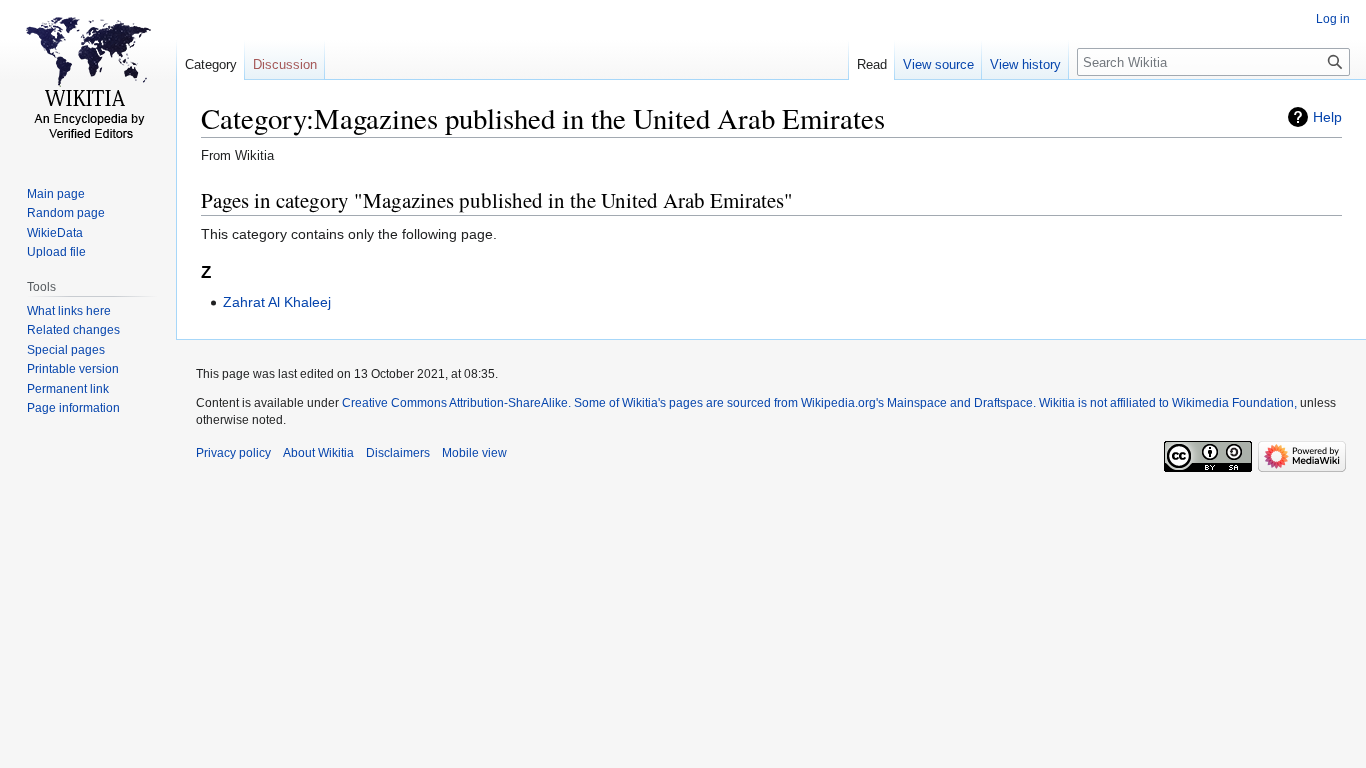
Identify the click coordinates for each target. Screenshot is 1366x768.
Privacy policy (233, 453)
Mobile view (474, 453)
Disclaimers (398, 453)
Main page (56, 194)
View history (1025, 64)
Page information (73, 408)
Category (211, 64)
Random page (66, 213)
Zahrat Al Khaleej (277, 302)
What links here (69, 311)
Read (872, 64)
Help (1327, 117)
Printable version (73, 369)
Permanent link (68, 389)
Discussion (285, 64)
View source (938, 64)
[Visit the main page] (88, 80)
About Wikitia (318, 453)
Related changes (73, 330)
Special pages (66, 350)
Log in (1333, 19)
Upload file (56, 252)
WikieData (55, 233)
